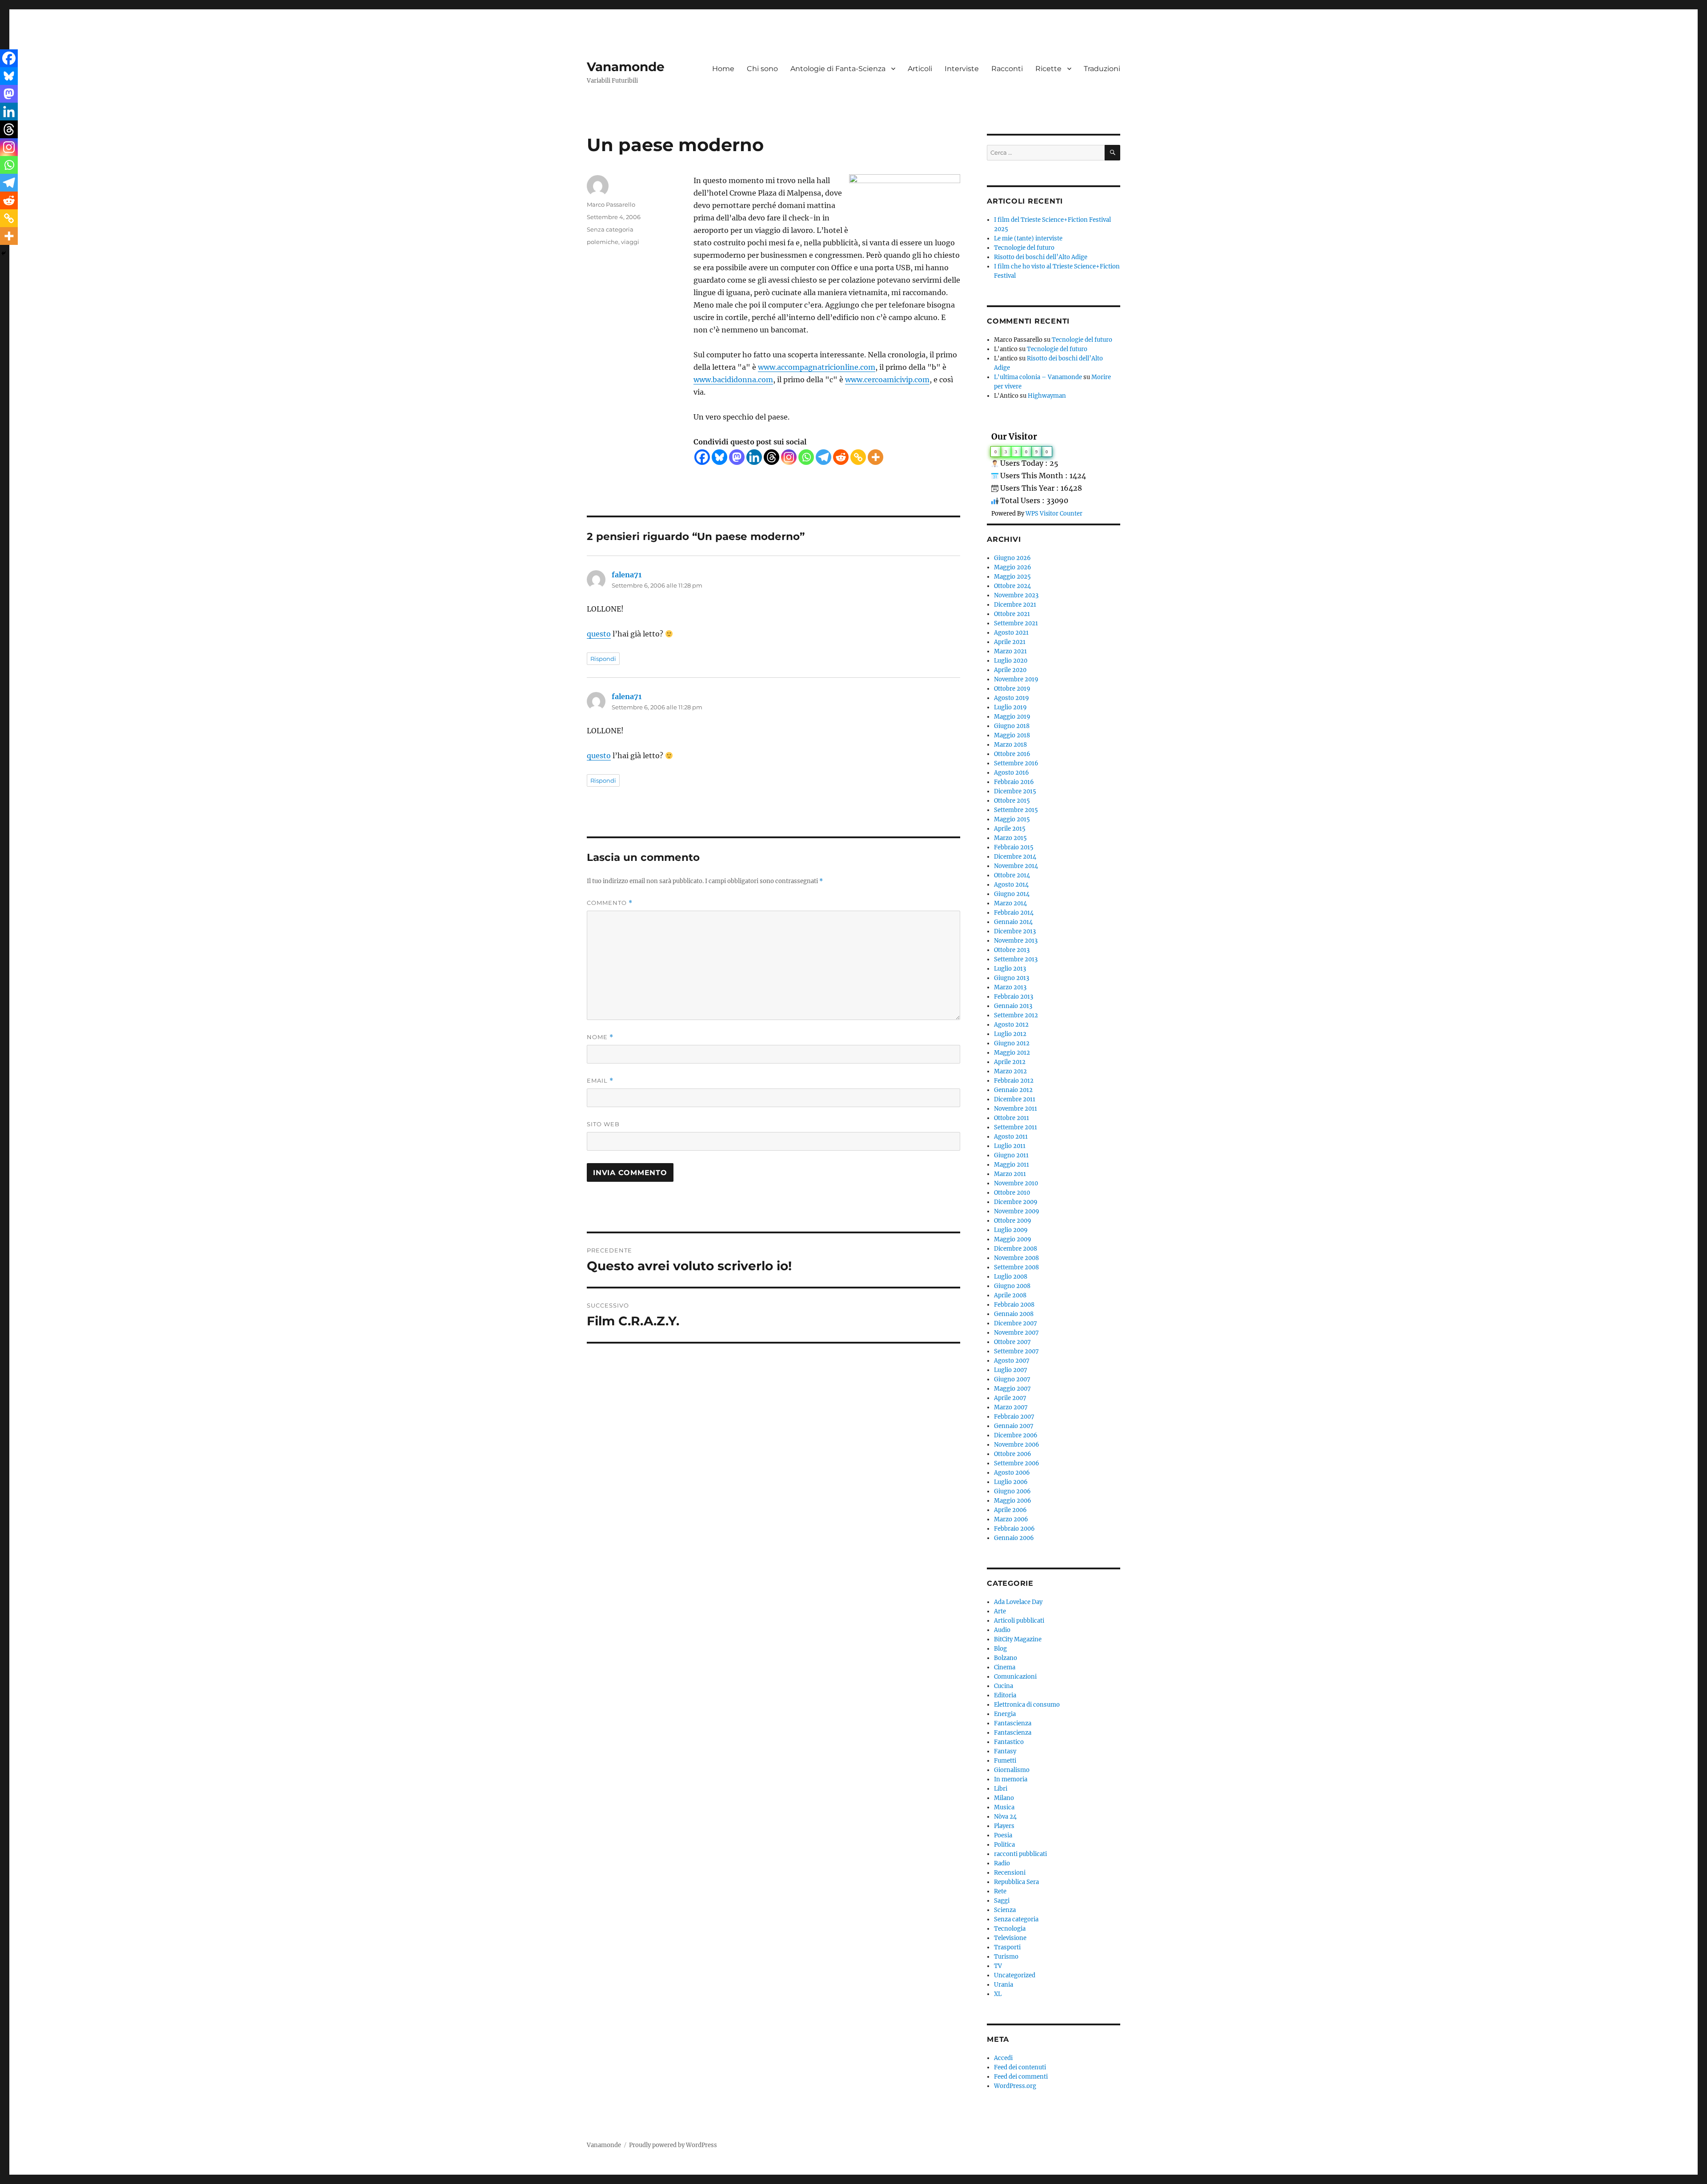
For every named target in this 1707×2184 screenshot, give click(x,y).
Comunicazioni (1015, 1677)
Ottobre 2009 (1013, 1221)
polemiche (603, 242)
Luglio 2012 (1010, 1034)
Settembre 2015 (1016, 810)
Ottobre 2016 (1012, 754)
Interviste (962, 69)
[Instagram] (789, 457)
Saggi (1002, 1901)
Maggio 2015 (1012, 819)
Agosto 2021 (1011, 633)
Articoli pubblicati (1019, 1621)
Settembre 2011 (1016, 1127)
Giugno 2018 (1012, 726)
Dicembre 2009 (1016, 1202)
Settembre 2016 (1016, 763)
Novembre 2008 (1016, 1258)
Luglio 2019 (1010, 707)
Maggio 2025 (1012, 577)
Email (600, 1081)
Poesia (1003, 1835)
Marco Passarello (611, 204)
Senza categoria (610, 229)
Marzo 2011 (1010, 1174)
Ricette (1048, 69)
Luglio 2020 (1011, 661)
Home (723, 69)
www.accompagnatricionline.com (817, 367)
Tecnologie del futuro (1024, 248)
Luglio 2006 (1011, 1482)
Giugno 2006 (1012, 1491)
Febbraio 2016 (1014, 782)
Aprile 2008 (1010, 1295)
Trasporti (1007, 1947)
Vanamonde (626, 67)
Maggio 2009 (1013, 1239)
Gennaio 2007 (1014, 1426)
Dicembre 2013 (1015, 931)
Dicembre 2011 (1015, 1099)
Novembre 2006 (1017, 1445)
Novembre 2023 (1016, 595)
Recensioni (1010, 1873)
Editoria (1005, 1695)
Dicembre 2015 (1015, 791)
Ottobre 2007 (1012, 1342)
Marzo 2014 (1010, 903)
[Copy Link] (858, 457)
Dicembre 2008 (1016, 1249)
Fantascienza (1013, 1723)
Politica (1004, 1845)
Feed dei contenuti (1020, 2067)
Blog (1000, 1649)
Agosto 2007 (1012, 1361)
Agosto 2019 (1012, 698)
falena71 (627, 575)
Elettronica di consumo (1027, 1705)
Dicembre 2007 (1016, 1323)
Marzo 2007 (1011, 1407)
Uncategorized (1015, 1975)
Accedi (1003, 2058)
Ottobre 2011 (1012, 1118)
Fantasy (1005, 1751)
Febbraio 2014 (1014, 913)
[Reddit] (841, 457)
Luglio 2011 (1010, 1146)
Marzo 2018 (1010, 745)
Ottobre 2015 (1012, 801)
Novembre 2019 (1016, 679)
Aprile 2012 (1010, 1062)
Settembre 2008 (1016, 1267)
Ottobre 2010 (1012, 1193)
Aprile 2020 (1010, 670)
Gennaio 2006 (1014, 1538)
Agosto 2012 (1011, 1025)
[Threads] (771, 457)
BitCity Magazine (1018, 1639)
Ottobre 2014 (1012, 875)
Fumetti (1005, 1761)
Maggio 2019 (1012, 717)
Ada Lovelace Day (1018, 1602)
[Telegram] (823, 457)
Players (1004, 1826)
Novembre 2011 (1016, 1109)
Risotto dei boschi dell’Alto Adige (1041, 257)
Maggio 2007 (1012, 1389)
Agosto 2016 (1012, 773)
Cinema (1005, 1667)
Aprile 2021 (1010, 642)
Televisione (1010, 1938)
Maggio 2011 (1012, 1165)
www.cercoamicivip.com (887, 380)
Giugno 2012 (1012, 1043)
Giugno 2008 (1012, 1286)
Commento (610, 903)
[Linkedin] (754, 457)
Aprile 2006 (1010, 1510)
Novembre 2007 (1016, 1333)
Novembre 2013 (1016, 941)
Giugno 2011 (1011, 1155)
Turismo (1006, 1957)
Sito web (603, 1124)
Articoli (920, 69)
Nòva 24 (1005, 1817)
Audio (1002, 1630)
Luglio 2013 (1010, 969)
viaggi (630, 242)
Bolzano (1006, 1658)
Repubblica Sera (1016, 1882)
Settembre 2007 (1016, 1351)
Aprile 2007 (1010, 1398)
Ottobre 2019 (1012, 689)
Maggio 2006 (1013, 1501)
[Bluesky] (719, 457)
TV (998, 1966)
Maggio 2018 (1012, 735)
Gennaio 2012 (1013, 1090)
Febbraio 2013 (1014, 997)
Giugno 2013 (1012, 978)
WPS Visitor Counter (1054, 513)
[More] (876, 457)
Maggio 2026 (1013, 567)
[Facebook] (702, 457)
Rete (1000, 1891)
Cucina (1004, 1686)
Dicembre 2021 (1015, 605)
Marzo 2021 (1010, 651)
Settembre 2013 (1016, 959)
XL (998, 1994)
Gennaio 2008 (1014, 1314)
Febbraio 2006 (1014, 1529)
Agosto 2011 (1011, 1137)
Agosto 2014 (1011, 885)
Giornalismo (1012, 1770)
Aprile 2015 (1010, 829)
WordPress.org (1015, 2086)
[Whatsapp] (806, 457)
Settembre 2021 (1016, 623)
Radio (1002, 1863)
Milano (1004, 1798)
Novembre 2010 (1016, 1183)
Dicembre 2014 (1015, 857)
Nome (600, 1037)
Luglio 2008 (1011, 1277)
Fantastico (1009, 1742)
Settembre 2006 (1017, 1463)
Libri (1001, 1789)
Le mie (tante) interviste (1028, 238)
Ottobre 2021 (1012, 614)
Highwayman (1047, 396)
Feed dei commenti (1021, 2077)
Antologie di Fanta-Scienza (838, 69)
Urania (1004, 1985)
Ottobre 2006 (1013, 1454)
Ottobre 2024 (1012, 586)
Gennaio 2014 (1013, 922)
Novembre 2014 (1016, 866)
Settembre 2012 (1016, 1015)
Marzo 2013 (1010, 987)
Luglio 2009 (1011, 1230)
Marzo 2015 (1010, 838)
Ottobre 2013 (1012, 950)
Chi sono (762, 69)
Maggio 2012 (1012, 1053)
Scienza (1005, 1910)
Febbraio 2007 (1014, 1417)
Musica (1004, 1807)
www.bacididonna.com (733, 380)
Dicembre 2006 (1016, 1435)
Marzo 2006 (1011, 1519)
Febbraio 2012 (1014, 1081)
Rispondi (603, 659)
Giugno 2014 (1012, 894)
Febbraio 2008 (1014, 1305)
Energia (1005, 1714)
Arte (1000, 1611)
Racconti (1007, 69)
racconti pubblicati (1020, 1854)
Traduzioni (1102, 69)
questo (599, 634)
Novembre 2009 (1017, 1211)
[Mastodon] (737, 457)
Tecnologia (1010, 1929)
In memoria (1011, 1779)
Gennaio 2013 (1013, 1006)
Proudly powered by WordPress (673, 2145)
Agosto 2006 (1012, 1473)
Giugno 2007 (1012, 1379)
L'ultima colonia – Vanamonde (1038, 377)
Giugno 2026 (1012, 558)
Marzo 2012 (1010, 1071)
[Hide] (4, 253)
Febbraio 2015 (1014, 847)
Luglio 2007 (1011, 1370)
